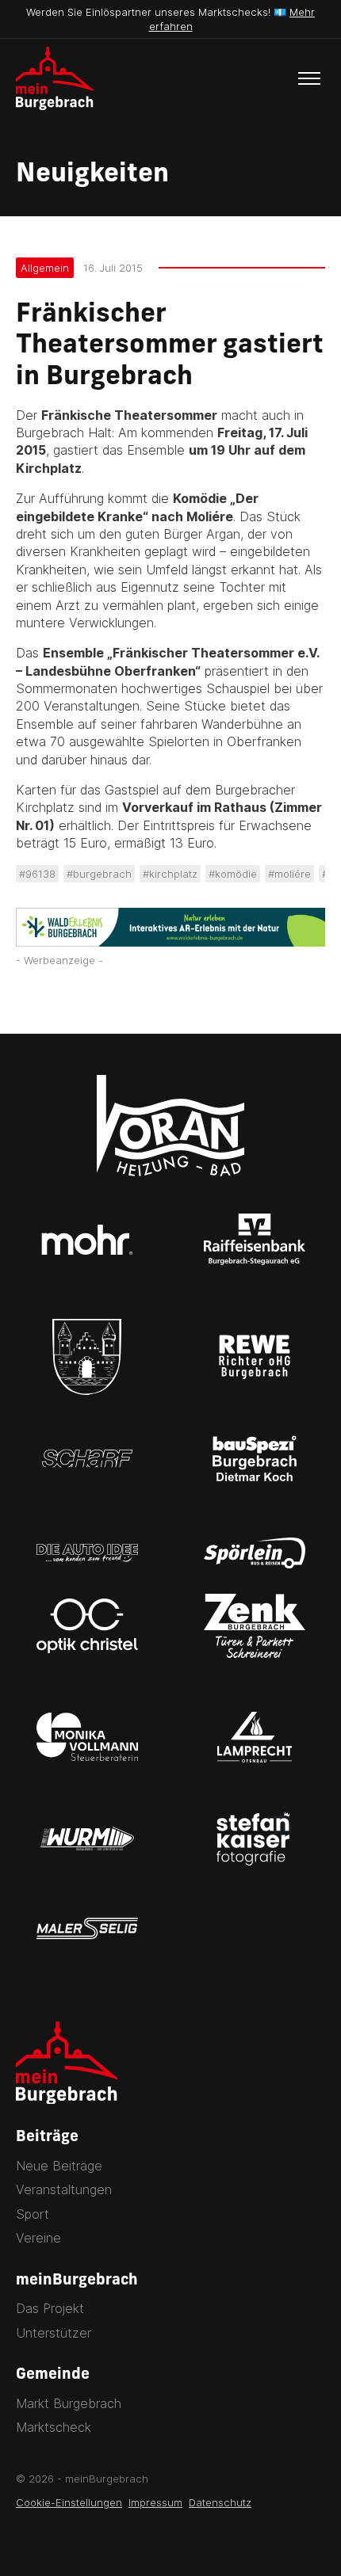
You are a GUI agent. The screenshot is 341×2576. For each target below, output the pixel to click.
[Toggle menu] (309, 78)
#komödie (233, 874)
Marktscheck (54, 2427)
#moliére (289, 874)
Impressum (155, 2502)
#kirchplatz (170, 874)
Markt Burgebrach (69, 2403)
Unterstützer (54, 2333)
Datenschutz (220, 2502)
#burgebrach (99, 874)
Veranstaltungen (64, 2189)
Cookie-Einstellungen (69, 2502)
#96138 (37, 874)
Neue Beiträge (59, 2166)
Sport (33, 2214)
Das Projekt (50, 2308)
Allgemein (45, 268)
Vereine (38, 2238)
